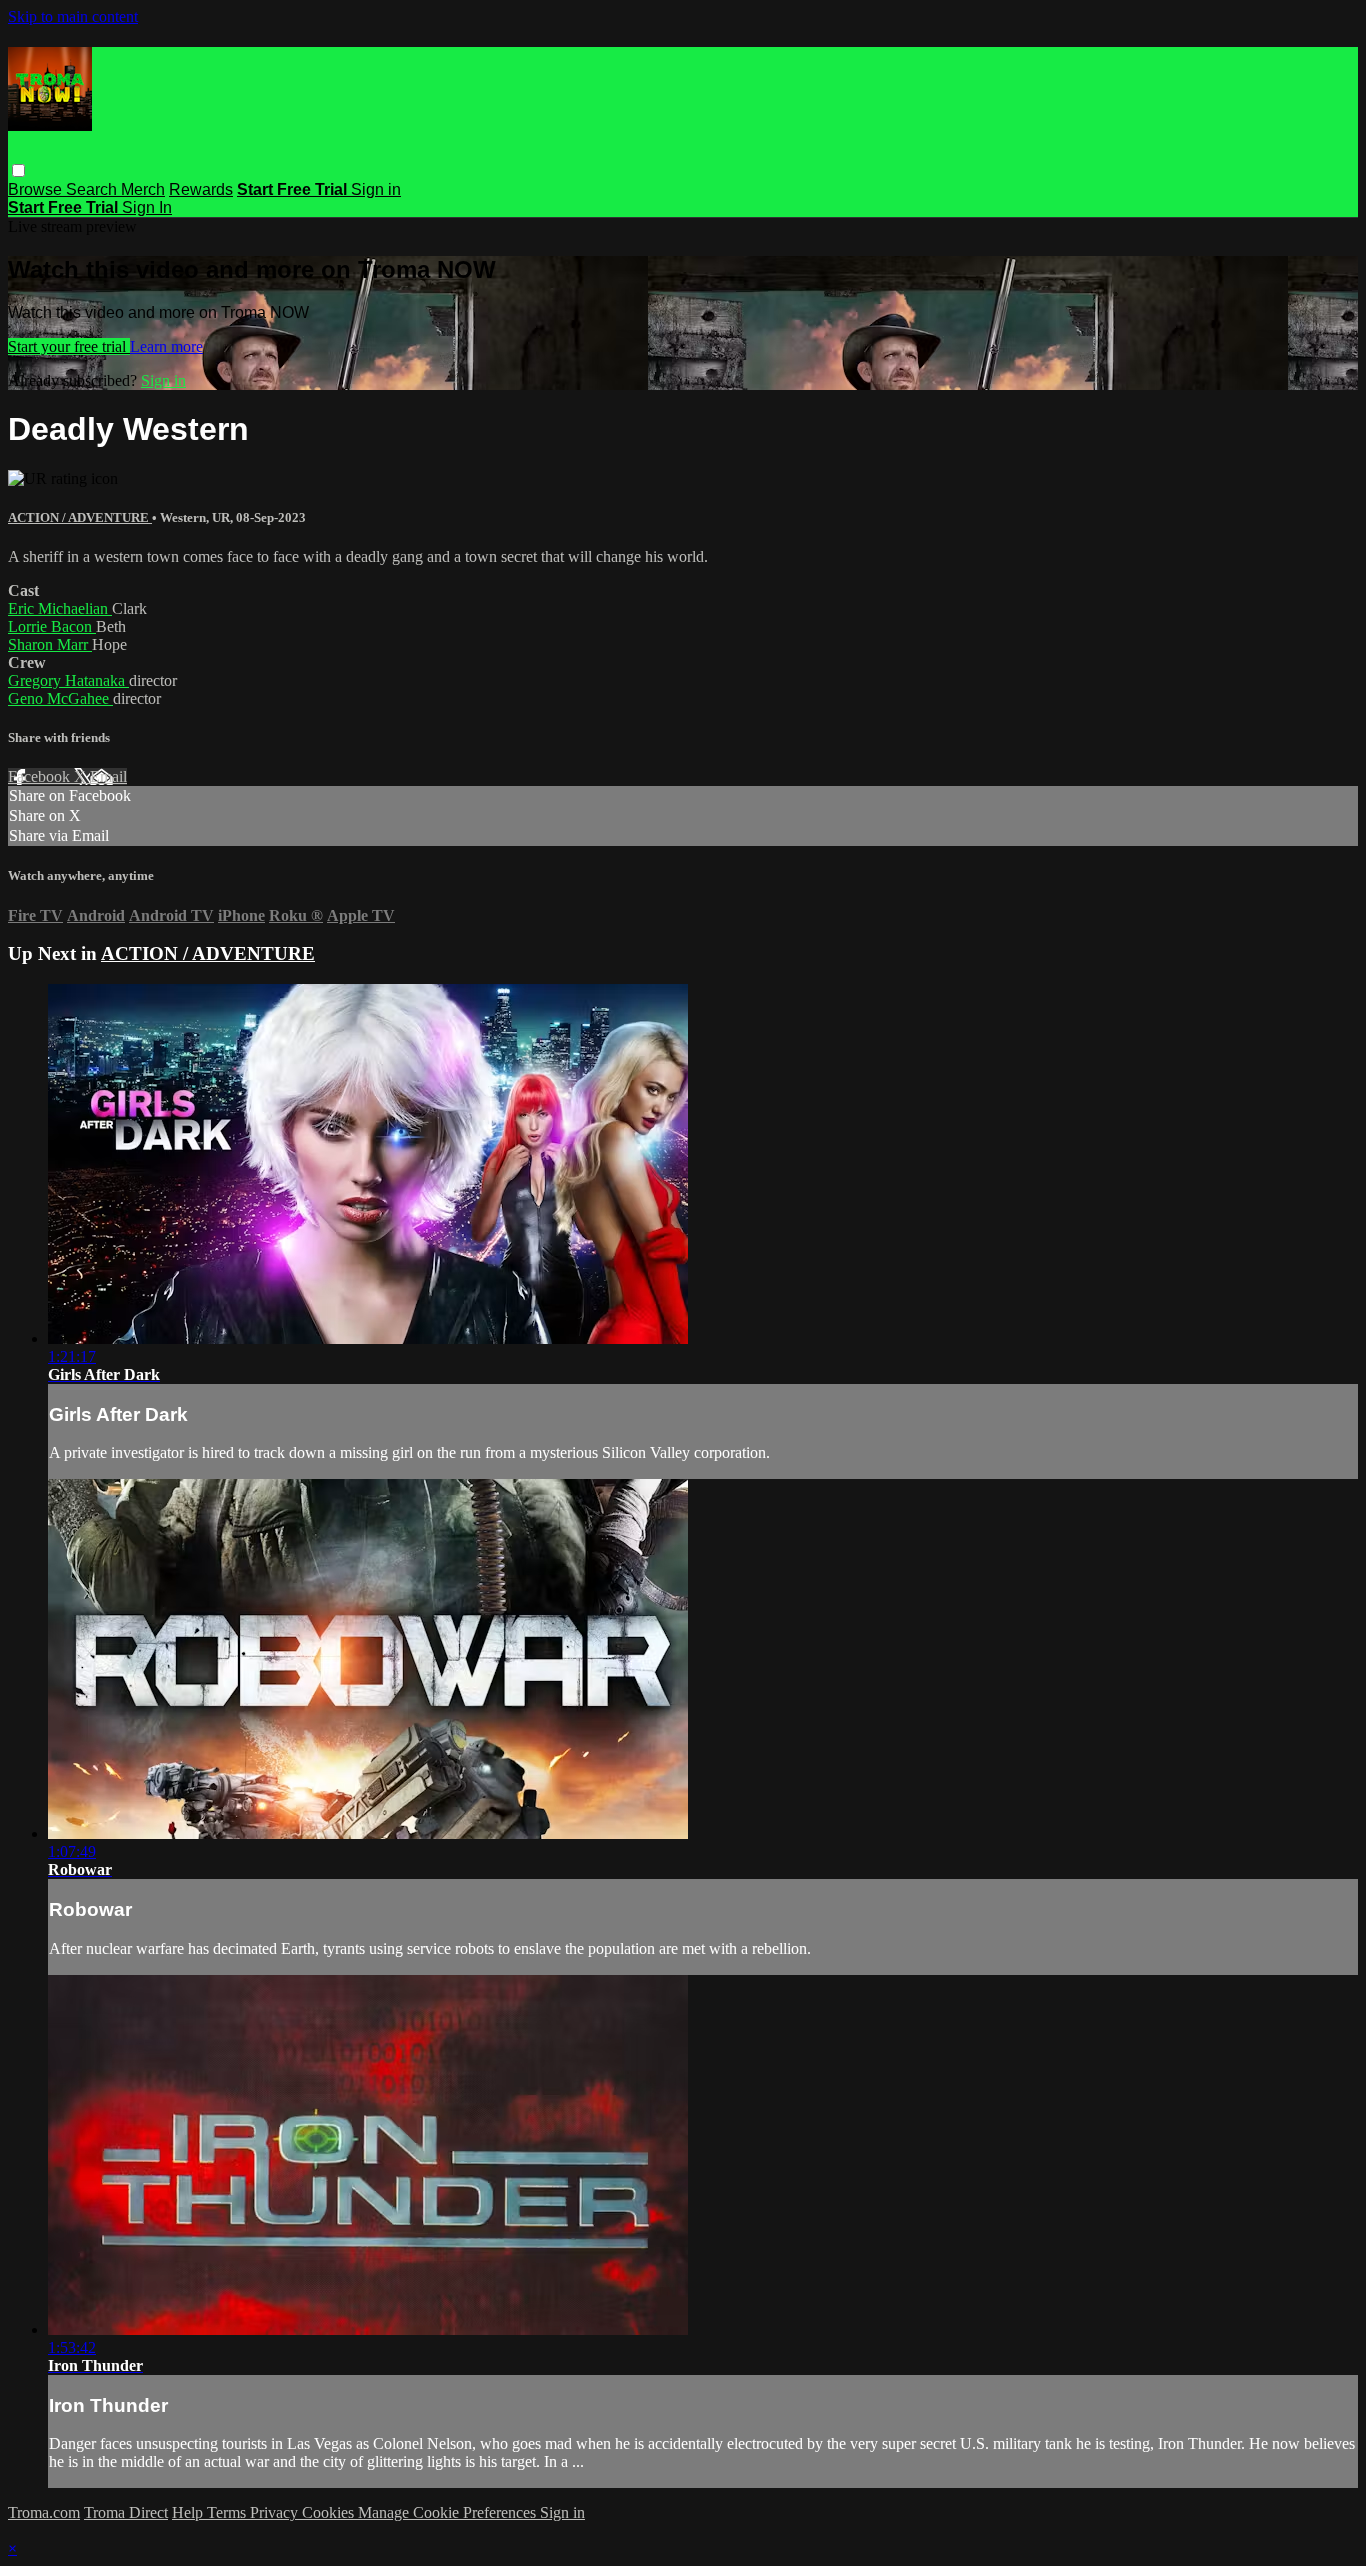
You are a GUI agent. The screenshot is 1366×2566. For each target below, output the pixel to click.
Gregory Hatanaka (68, 680)
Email (108, 776)
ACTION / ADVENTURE (80, 517)
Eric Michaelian (60, 608)
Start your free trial (69, 346)
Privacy (276, 2512)
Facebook (41, 776)
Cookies (330, 2512)
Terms (228, 2512)
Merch (143, 189)
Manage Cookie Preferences (449, 2512)
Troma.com (44, 2512)
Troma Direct (126, 2512)
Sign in (376, 189)
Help (189, 2512)
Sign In (147, 207)
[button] (18, 170)
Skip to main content (73, 16)
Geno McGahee (60, 698)
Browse (37, 189)
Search (93, 189)
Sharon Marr (50, 644)
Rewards (201, 189)
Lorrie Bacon (52, 626)
